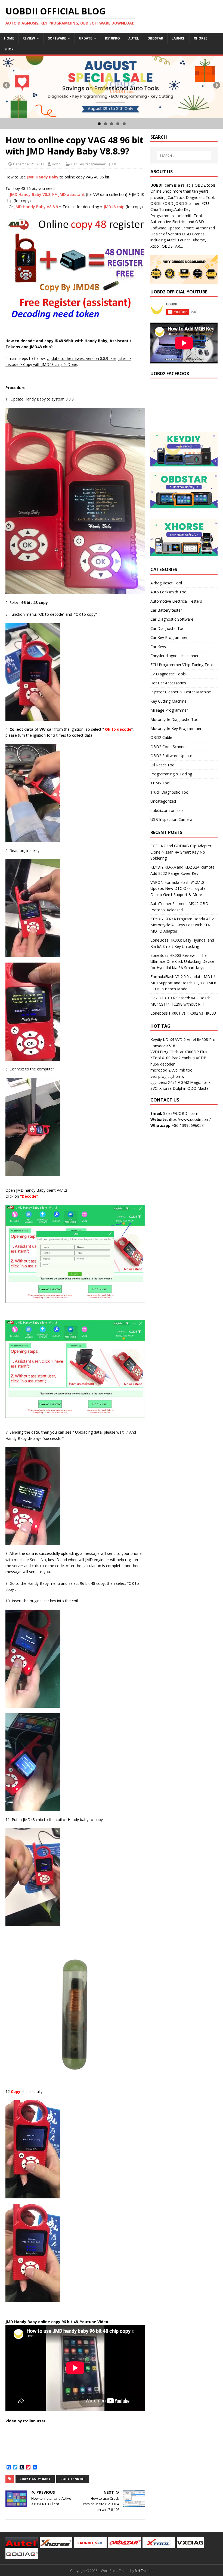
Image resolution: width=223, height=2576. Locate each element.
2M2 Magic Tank (196, 1082)
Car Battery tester (166, 610)
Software (57, 38)
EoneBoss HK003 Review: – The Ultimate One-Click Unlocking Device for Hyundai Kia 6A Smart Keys (182, 961)
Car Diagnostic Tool (168, 628)
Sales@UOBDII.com (181, 1113)
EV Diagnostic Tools (168, 674)
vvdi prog (158, 1076)
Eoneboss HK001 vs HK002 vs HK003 (183, 1013)
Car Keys (158, 647)
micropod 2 (160, 1070)
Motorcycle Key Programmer (176, 728)
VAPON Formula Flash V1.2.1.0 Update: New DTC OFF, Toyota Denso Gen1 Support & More (178, 888)
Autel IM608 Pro (201, 1040)
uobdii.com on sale (167, 810)
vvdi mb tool (182, 1070)
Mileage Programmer (169, 710)
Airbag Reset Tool (166, 583)
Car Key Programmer (88, 164)
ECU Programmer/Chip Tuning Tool (182, 665)
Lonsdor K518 (163, 1046)
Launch (179, 38)
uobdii (57, 164)
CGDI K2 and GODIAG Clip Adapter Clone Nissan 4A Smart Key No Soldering (181, 852)
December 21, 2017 (29, 164)
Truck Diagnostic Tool (170, 792)
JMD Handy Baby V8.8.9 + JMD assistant (47, 194)
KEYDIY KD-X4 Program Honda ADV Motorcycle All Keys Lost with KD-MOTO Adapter (182, 925)
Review (29, 38)
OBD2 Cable (161, 737)
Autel (134, 38)
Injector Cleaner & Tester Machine (181, 692)
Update (86, 38)
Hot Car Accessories (168, 683)
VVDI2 (180, 1040)
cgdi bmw (176, 1076)
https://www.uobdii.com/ (189, 1119)
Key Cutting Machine (168, 701)
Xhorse (201, 38)
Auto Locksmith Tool (169, 592)
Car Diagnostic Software (172, 619)
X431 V (174, 1082)
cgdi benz (159, 1082)
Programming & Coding (171, 774)
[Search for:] (184, 156)
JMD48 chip (114, 207)
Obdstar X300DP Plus (188, 1052)
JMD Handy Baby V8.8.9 (36, 207)
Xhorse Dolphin (173, 1088)
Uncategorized (163, 801)
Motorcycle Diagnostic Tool (175, 719)
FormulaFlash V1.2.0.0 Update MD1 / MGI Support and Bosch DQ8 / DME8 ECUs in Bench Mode (183, 983)
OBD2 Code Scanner (169, 747)
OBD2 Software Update (171, 756)
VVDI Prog (159, 1052)
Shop (9, 49)
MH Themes (144, 2571)
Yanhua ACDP (194, 1058)
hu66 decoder (162, 1064)
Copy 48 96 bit (73, 2479)
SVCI (154, 1088)
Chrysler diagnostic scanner (174, 656)
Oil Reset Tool (163, 765)
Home (9, 38)
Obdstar (155, 38)
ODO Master (199, 1088)
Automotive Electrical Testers (176, 601)
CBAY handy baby (35, 2479)
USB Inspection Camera (171, 819)
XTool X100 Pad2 (165, 1058)
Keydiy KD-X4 (162, 1040)
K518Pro (112, 38)
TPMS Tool (160, 783)
